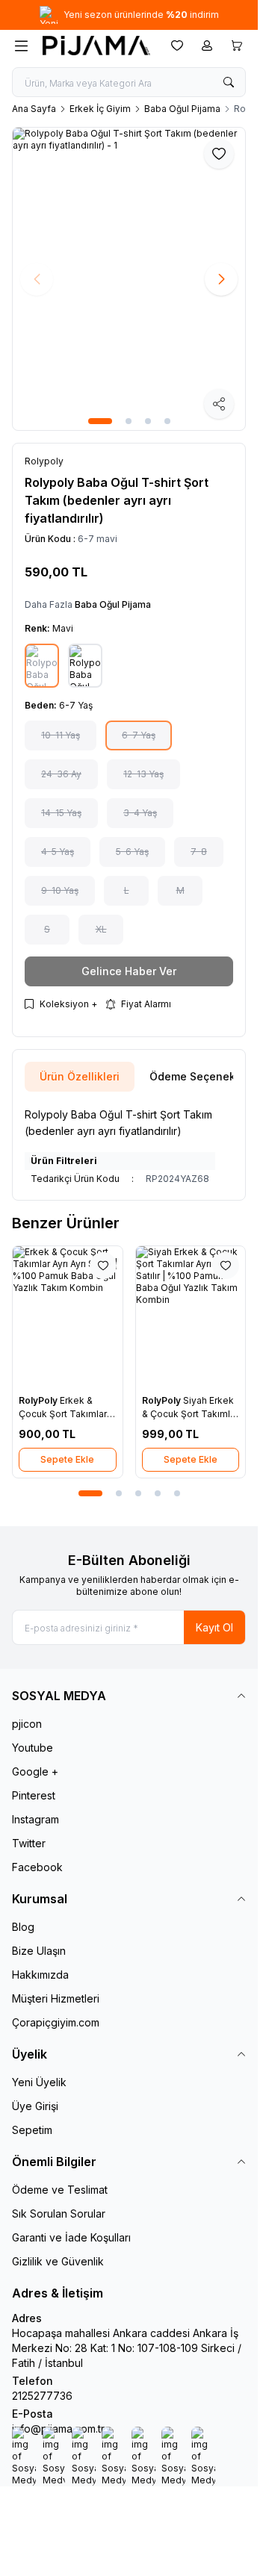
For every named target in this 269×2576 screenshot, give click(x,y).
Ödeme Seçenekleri (201, 1076)
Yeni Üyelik (39, 2082)
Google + (35, 1771)
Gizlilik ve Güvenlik (58, 2261)
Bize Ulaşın (39, 1951)
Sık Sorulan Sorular (59, 2213)
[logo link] (96, 46)
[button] (100, 421)
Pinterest (34, 1795)
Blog (23, 1927)
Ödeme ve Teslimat (60, 2190)
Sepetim (32, 2130)
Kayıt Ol (214, 1627)
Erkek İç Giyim (100, 109)
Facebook (37, 1867)
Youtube (33, 1748)
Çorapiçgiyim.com (56, 2022)
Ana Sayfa (34, 109)
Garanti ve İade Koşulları (71, 2237)
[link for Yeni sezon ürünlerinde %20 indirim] (129, 15)
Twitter (29, 1843)
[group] (129, 279)
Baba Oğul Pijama (182, 109)
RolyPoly (39, 1400)
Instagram (35, 1819)
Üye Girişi (35, 2106)
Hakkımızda (40, 1975)
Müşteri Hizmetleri (56, 1998)
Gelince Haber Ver (129, 971)
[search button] (229, 82)
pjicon (27, 1724)
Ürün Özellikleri (80, 1076)
